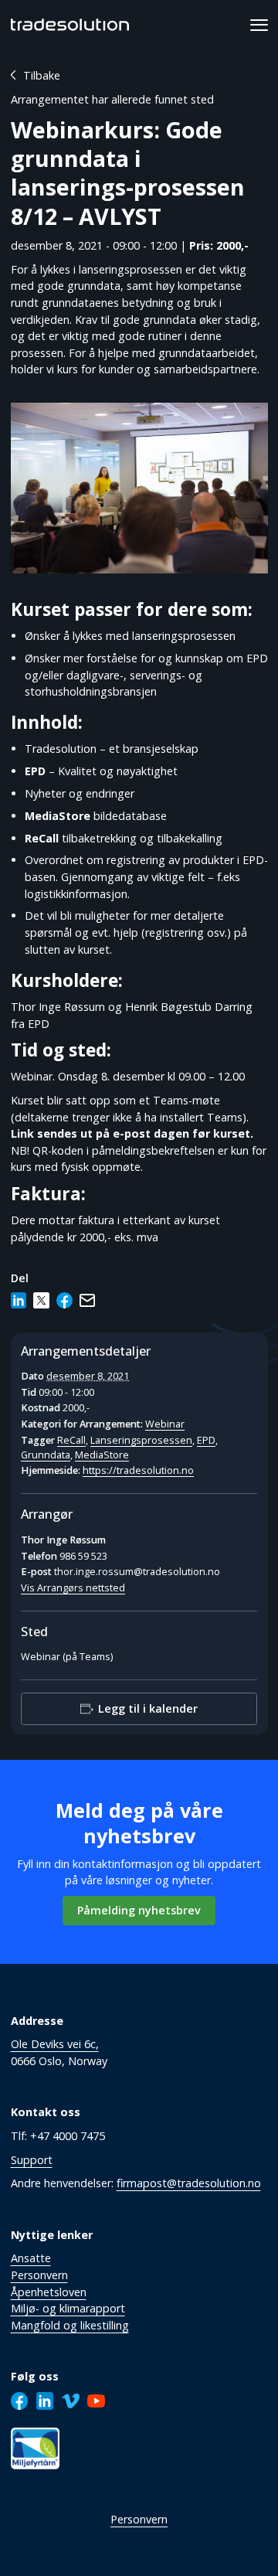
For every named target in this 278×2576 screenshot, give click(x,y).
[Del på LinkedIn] (19, 1300)
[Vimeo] (71, 2401)
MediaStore (102, 1455)
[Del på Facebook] (64, 1300)
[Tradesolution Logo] (70, 25)
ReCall (71, 1440)
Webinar (165, 1424)
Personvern (139, 2519)
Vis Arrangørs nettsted (73, 1588)
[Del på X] (41, 1300)
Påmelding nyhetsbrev (139, 1910)
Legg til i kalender (148, 1709)
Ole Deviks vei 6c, (55, 2044)
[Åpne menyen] (259, 25)
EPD (206, 1440)
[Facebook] (20, 2401)
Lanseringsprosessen (141, 1440)
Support (32, 2160)
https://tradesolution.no (138, 1470)
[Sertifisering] (35, 2448)
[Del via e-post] (88, 1300)
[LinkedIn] (45, 2401)
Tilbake (42, 75)
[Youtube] (96, 2401)
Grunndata (46, 1455)
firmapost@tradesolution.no (189, 2183)
